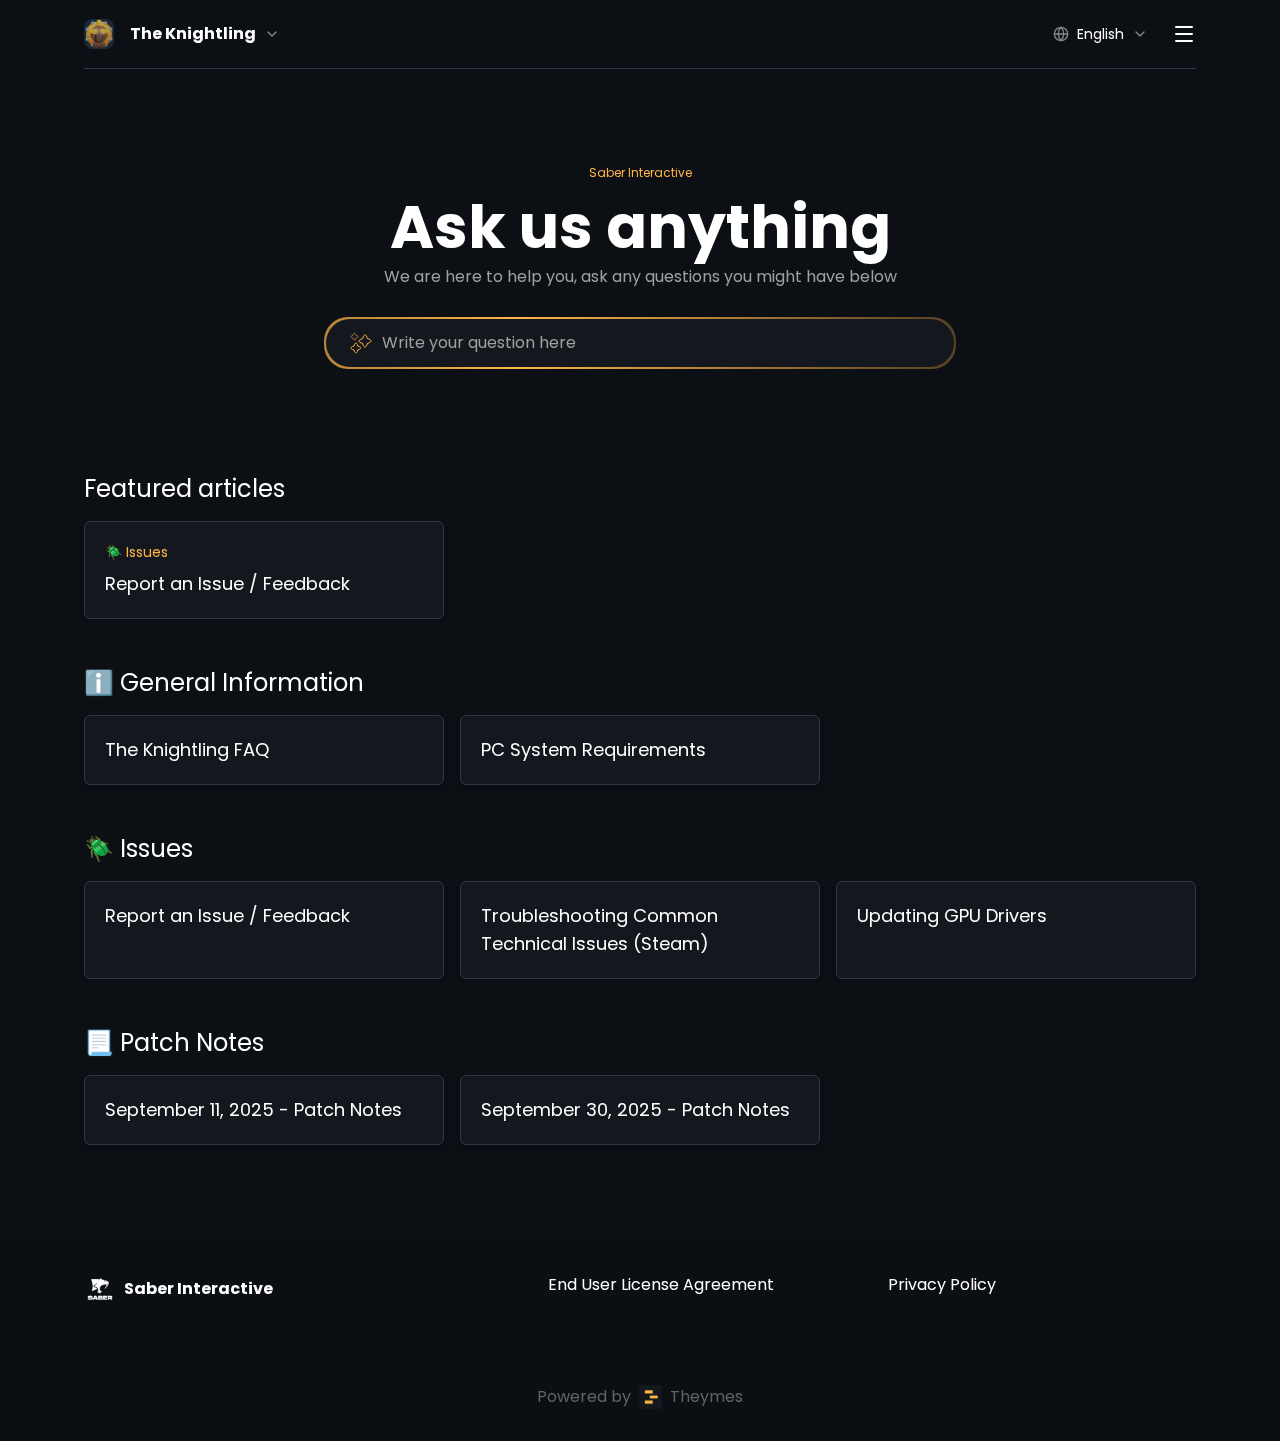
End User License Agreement (661, 1284)
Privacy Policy (942, 1284)
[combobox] (640, 343)
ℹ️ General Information (224, 682)
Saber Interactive (640, 172)
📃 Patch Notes (174, 1042)
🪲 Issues (138, 848)
